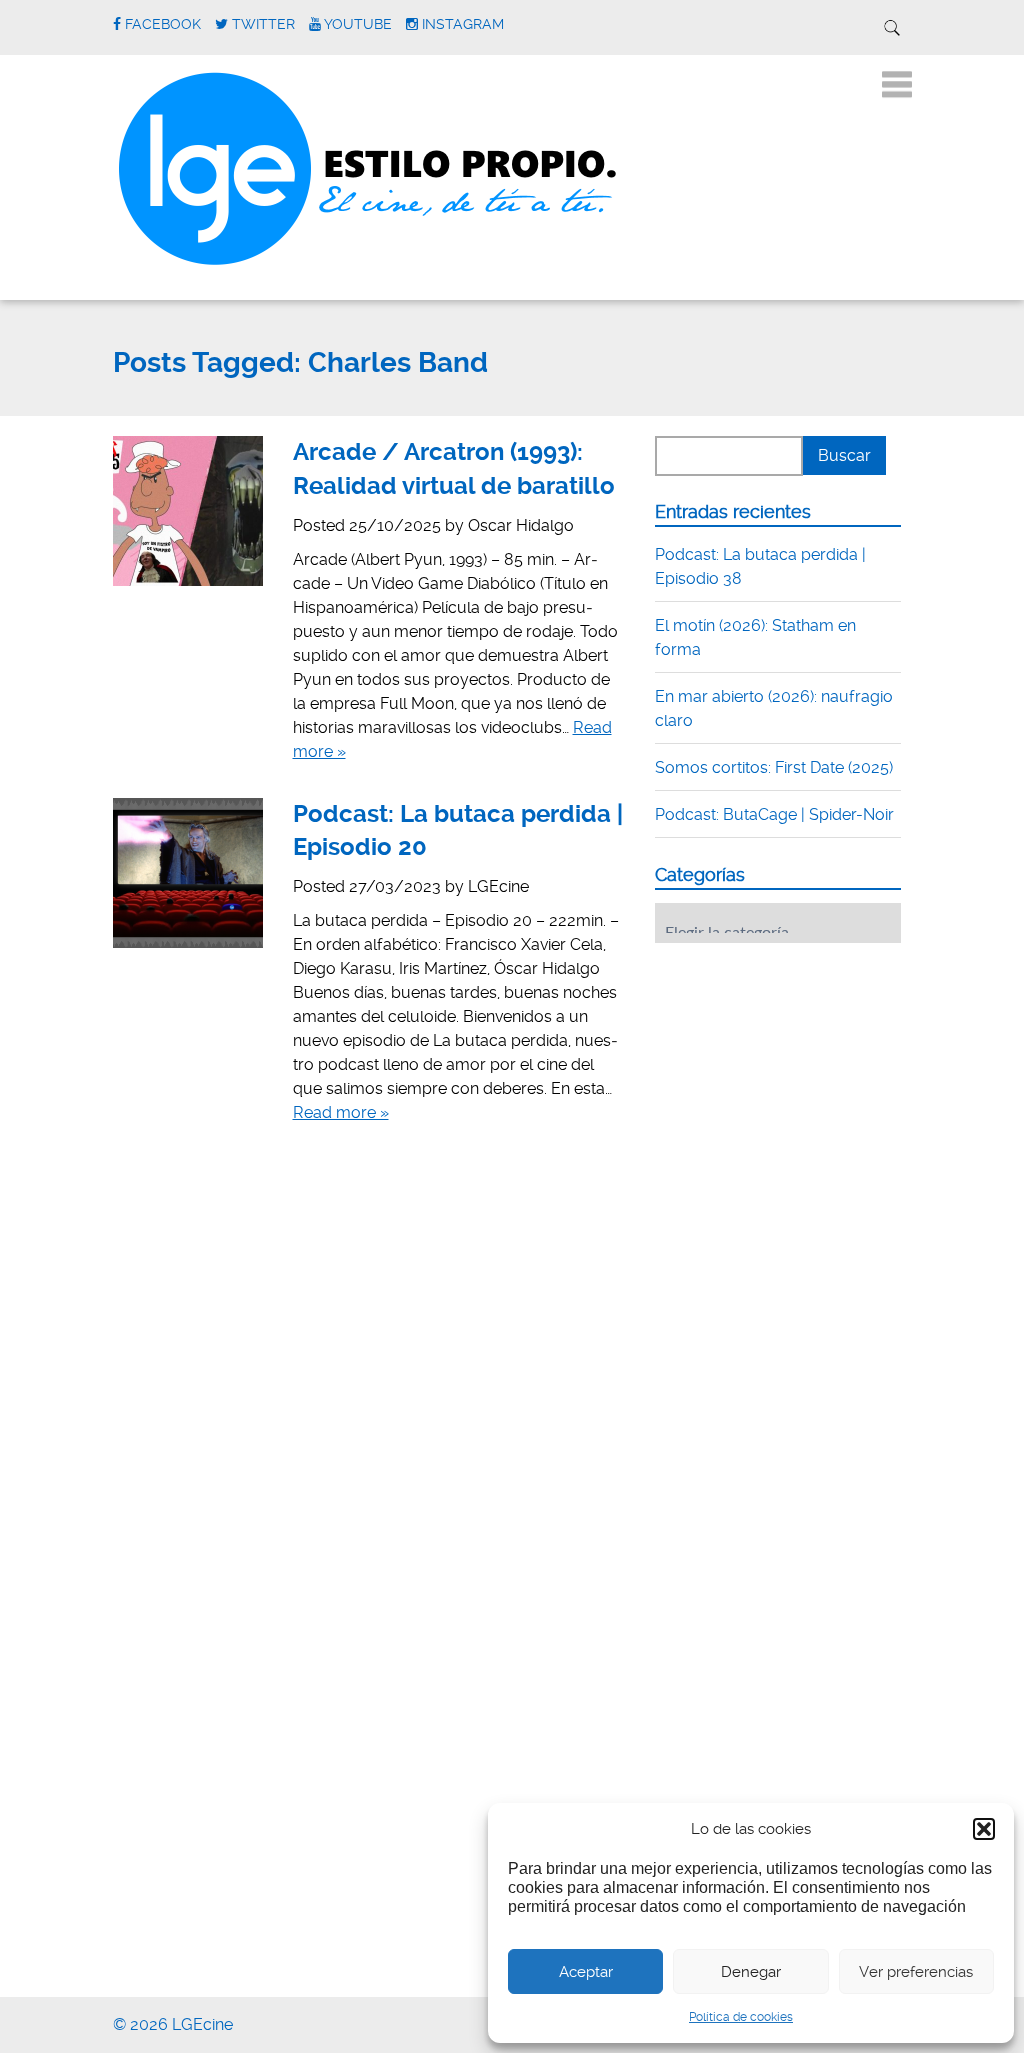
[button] (984, 1829)
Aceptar (586, 1972)
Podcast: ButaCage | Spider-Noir (774, 814)
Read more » (341, 1112)
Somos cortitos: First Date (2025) (774, 767)
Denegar (751, 1972)
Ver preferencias (916, 1972)
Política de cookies (741, 2017)
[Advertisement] (805, 1082)
